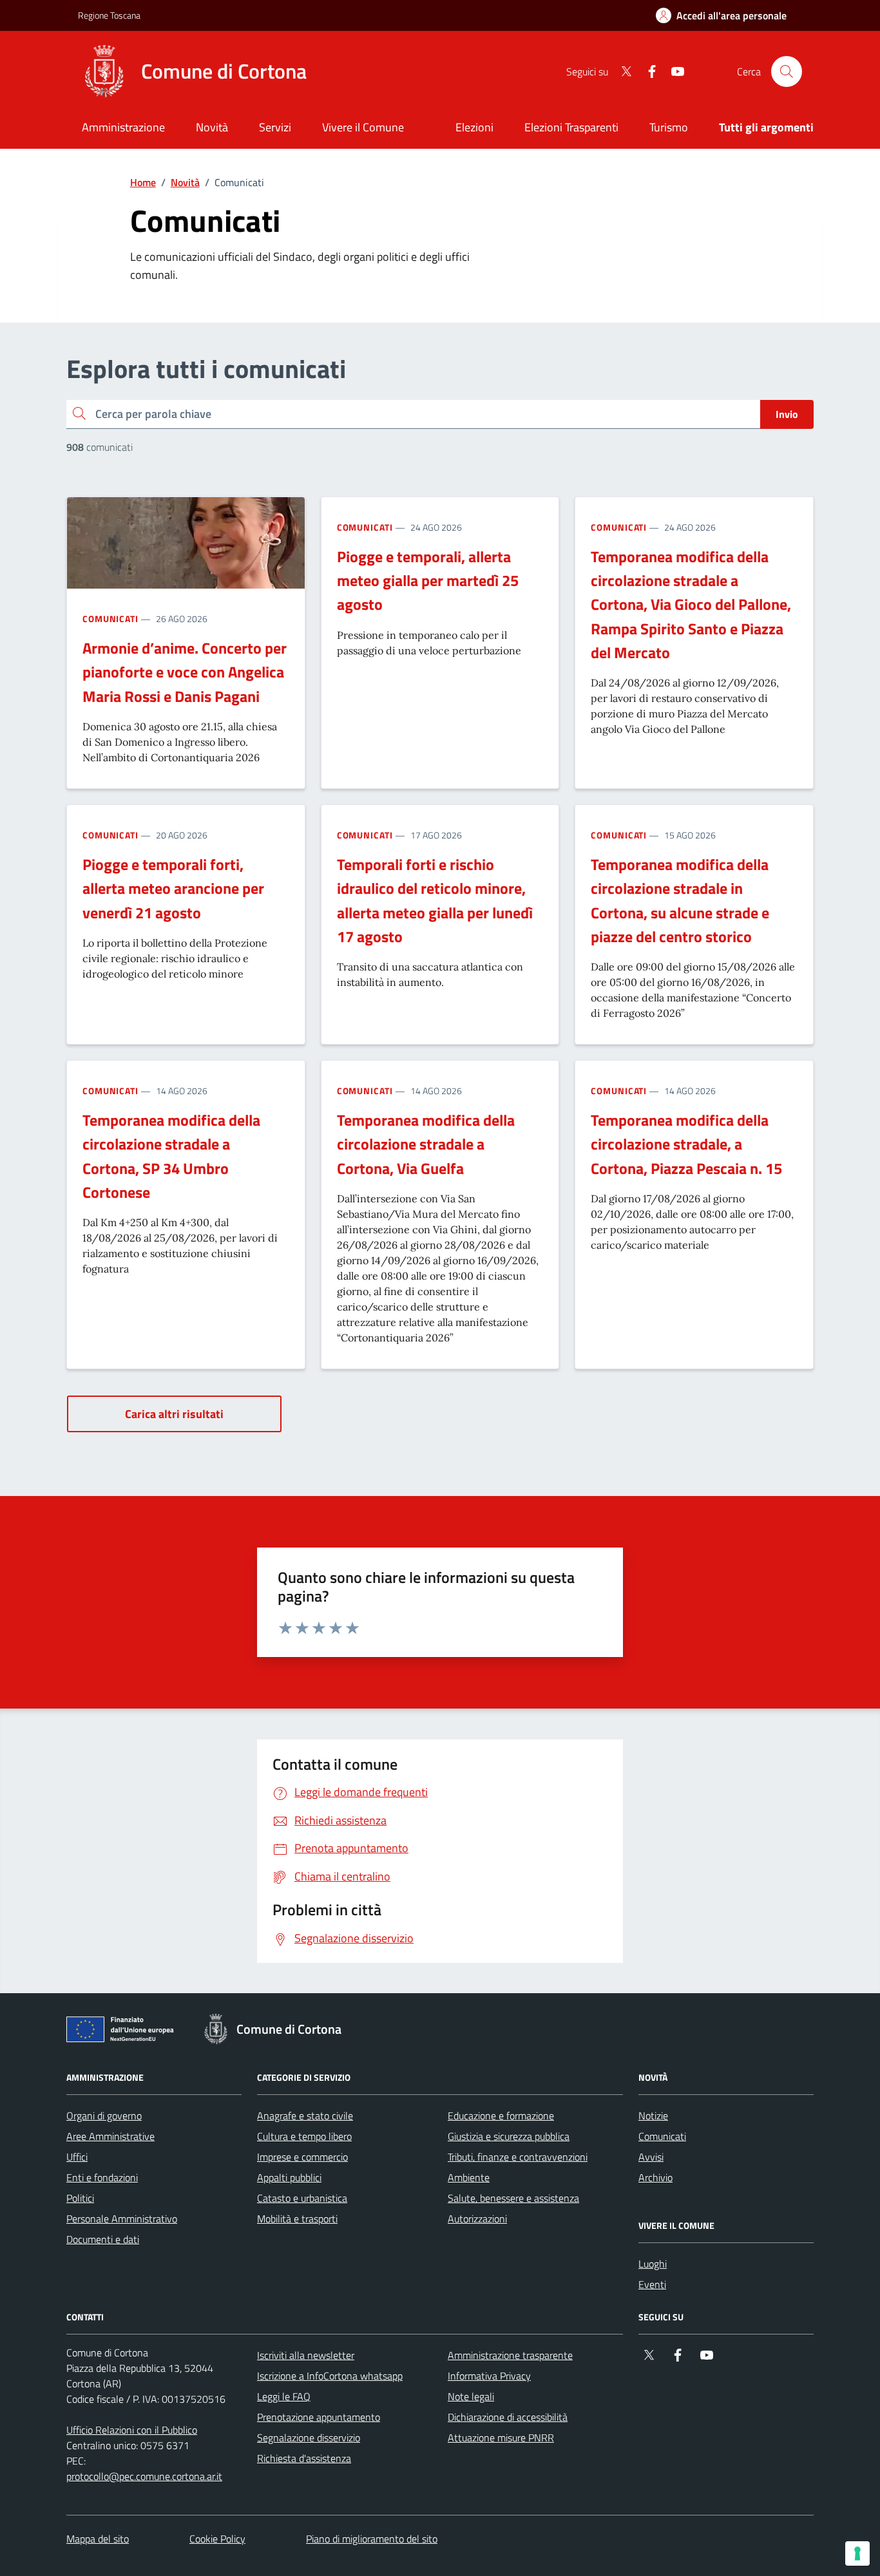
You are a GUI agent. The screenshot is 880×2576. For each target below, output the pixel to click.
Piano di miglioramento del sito (372, 2539)
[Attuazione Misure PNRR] (124, 2032)
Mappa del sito (98, 2539)
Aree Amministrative (110, 2136)
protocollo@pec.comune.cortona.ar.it (144, 2476)
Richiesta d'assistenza (304, 2458)
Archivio (655, 2177)
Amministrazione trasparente (510, 2355)
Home (143, 182)
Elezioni (474, 127)
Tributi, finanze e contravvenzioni (518, 2157)
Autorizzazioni (477, 2219)
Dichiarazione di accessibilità (508, 2417)
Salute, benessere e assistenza (513, 2198)
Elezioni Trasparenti (571, 127)
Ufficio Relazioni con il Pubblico (132, 2430)
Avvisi (651, 2157)
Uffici (77, 2157)
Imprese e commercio (302, 2157)
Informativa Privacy (489, 2376)
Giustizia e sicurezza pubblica (509, 2136)
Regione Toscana (109, 15)
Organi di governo (104, 2116)
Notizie (653, 2116)
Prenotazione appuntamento (319, 2417)
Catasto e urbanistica (302, 2198)
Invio (787, 414)
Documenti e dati (103, 2239)
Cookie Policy (217, 2539)
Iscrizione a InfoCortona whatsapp (330, 2376)
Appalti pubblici (289, 2177)
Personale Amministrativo (122, 2219)
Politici (80, 2198)
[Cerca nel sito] (787, 71)
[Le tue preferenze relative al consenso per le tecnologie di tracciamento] (857, 2553)
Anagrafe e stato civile (305, 2116)
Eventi (652, 2284)
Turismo (669, 127)
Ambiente (469, 2177)
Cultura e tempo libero (304, 2136)
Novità (185, 182)
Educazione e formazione (501, 2116)
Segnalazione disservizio (309, 2438)
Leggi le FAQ (284, 2396)
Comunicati (110, 619)
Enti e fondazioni (102, 2177)
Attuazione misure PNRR (501, 2438)
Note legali (471, 2396)
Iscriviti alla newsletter (306, 2355)
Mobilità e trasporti (297, 2219)
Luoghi (653, 2264)
